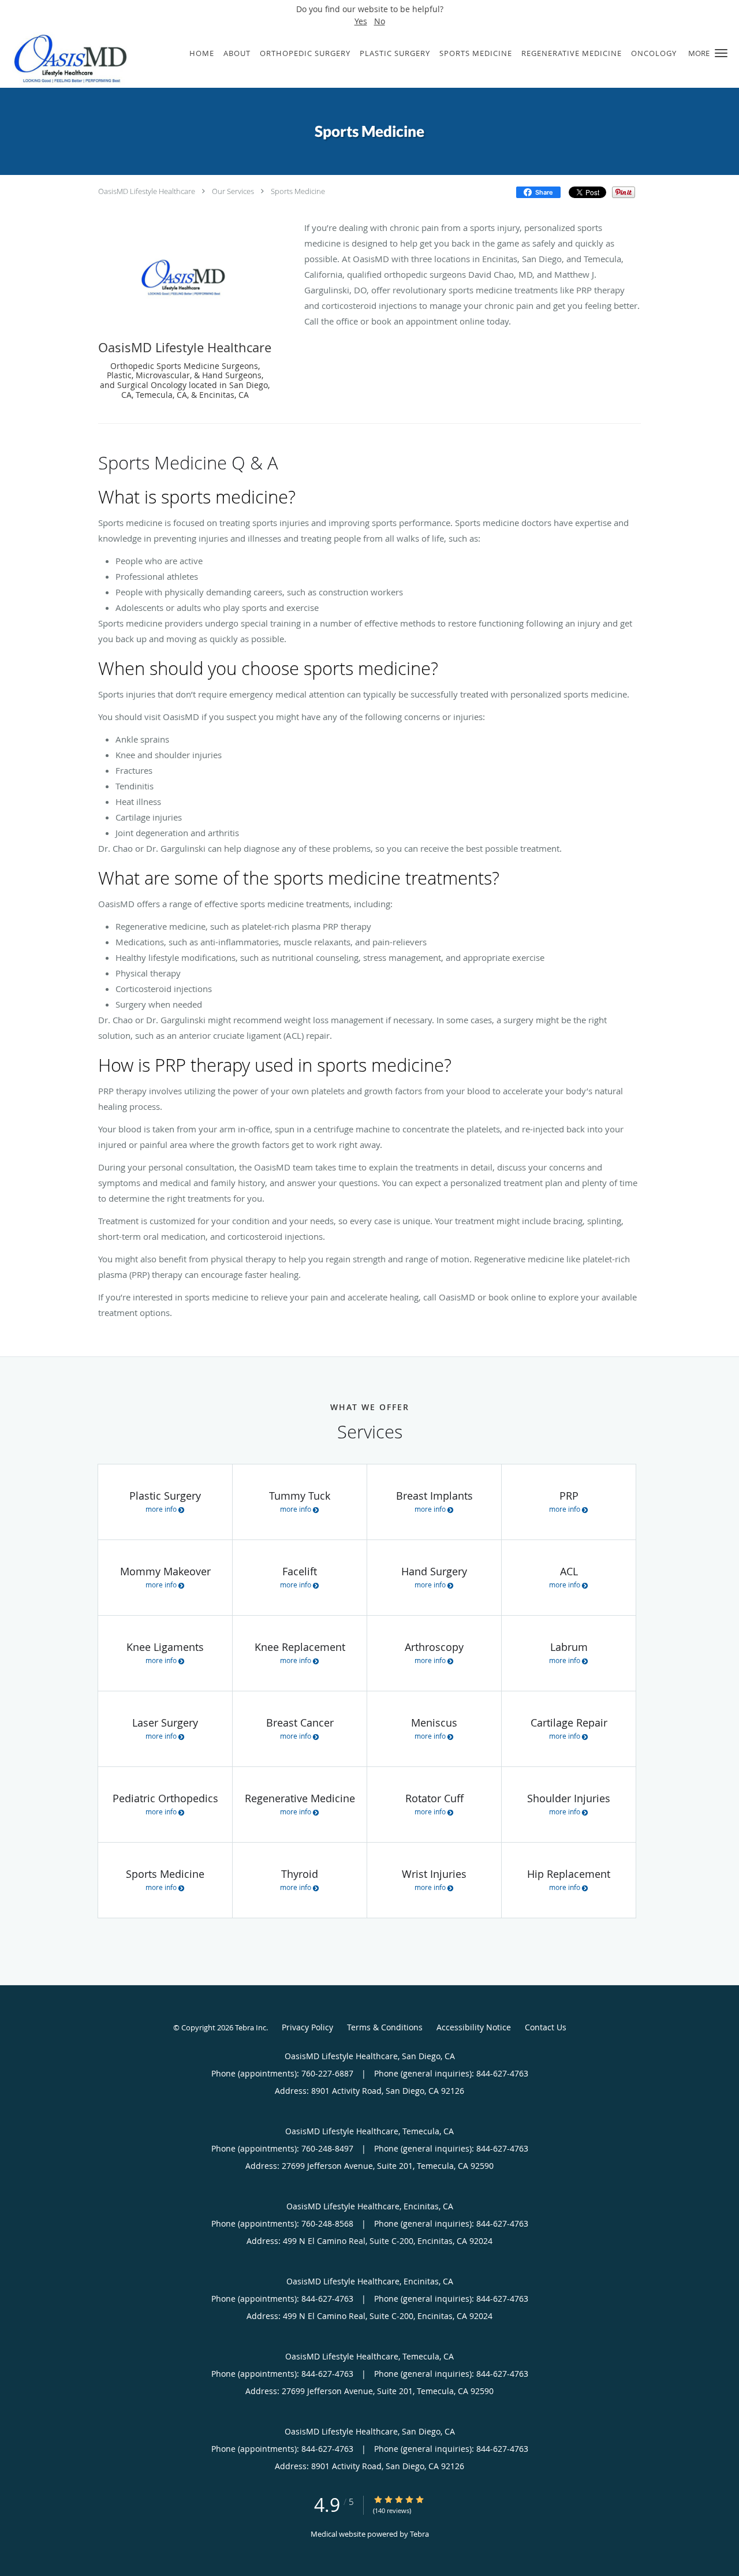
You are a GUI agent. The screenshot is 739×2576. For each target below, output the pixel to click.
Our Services (233, 191)
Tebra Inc (251, 2027)
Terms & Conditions (385, 2027)
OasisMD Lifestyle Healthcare (147, 191)
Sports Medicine (298, 191)
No (380, 21)
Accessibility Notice (474, 2027)
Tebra (419, 2534)
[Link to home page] (66, 59)
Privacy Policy (307, 2027)
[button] (721, 53)
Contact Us (546, 2027)
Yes (361, 21)
